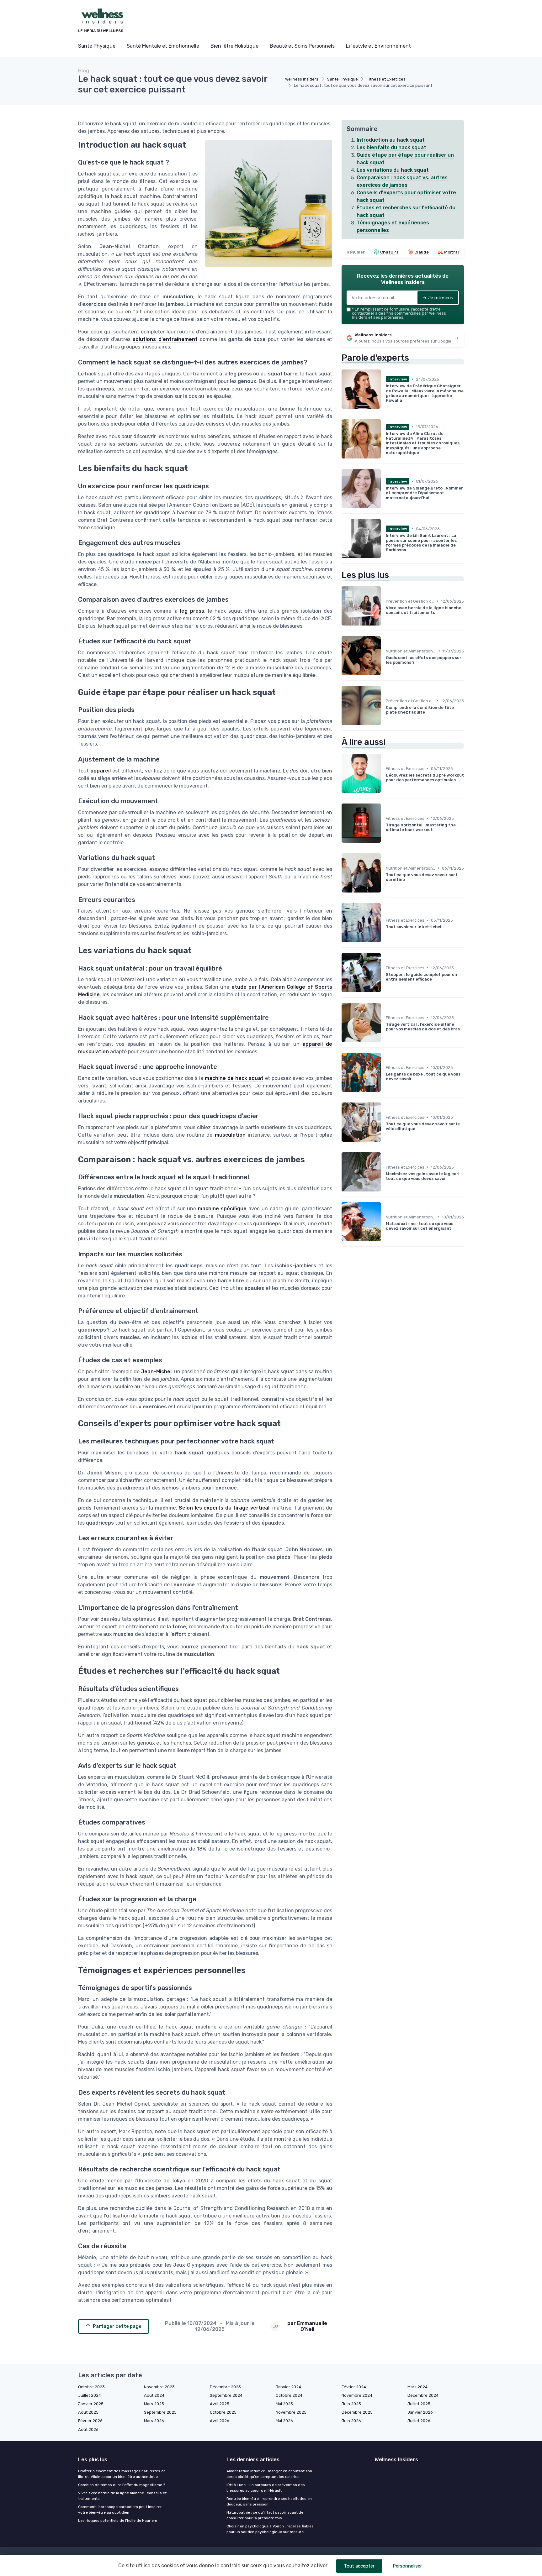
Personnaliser (407, 2566)
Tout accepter (359, 2566)
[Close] (385, 1270)
